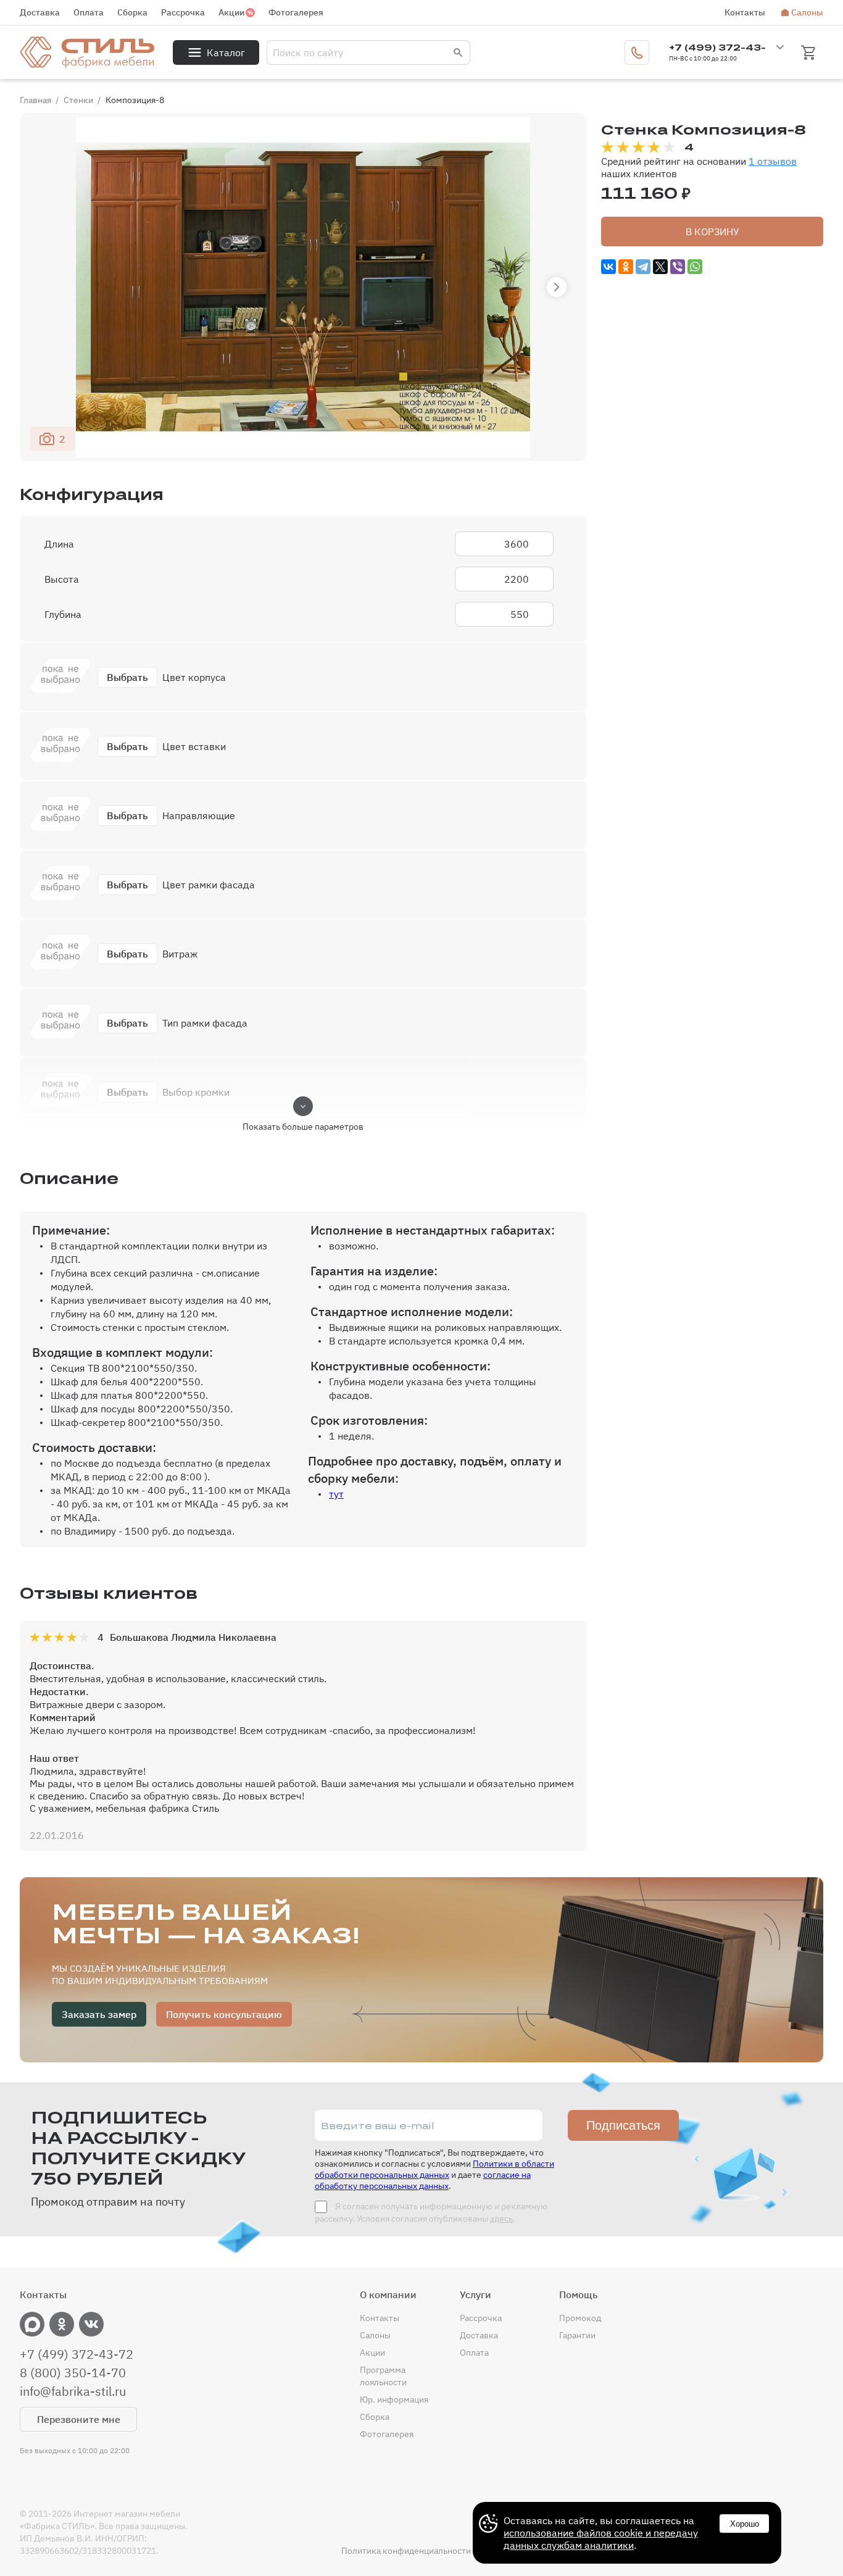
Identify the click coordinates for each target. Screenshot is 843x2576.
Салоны (807, 12)
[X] (660, 267)
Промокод (580, 2318)
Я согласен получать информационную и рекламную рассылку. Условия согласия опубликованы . (431, 2212)
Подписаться (623, 2125)
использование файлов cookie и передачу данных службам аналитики (601, 2539)
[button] (557, 287)
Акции (231, 12)
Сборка (132, 12)
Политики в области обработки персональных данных (434, 2169)
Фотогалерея (296, 12)
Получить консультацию (224, 2014)
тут (336, 1494)
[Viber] (678, 267)
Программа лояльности (383, 2376)
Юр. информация (394, 2399)
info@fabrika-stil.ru (73, 2391)
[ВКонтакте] (608, 267)
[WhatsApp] (695, 267)
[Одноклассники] (626, 267)
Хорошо (745, 2524)
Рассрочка (183, 12)
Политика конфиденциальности (406, 2551)
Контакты (745, 12)
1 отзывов (773, 161)
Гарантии (577, 2335)
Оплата (89, 12)
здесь (501, 2219)
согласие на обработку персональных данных (423, 2180)
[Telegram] (643, 267)
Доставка (40, 12)
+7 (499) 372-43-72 (77, 2354)
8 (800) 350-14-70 (73, 2373)
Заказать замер (99, 2014)
